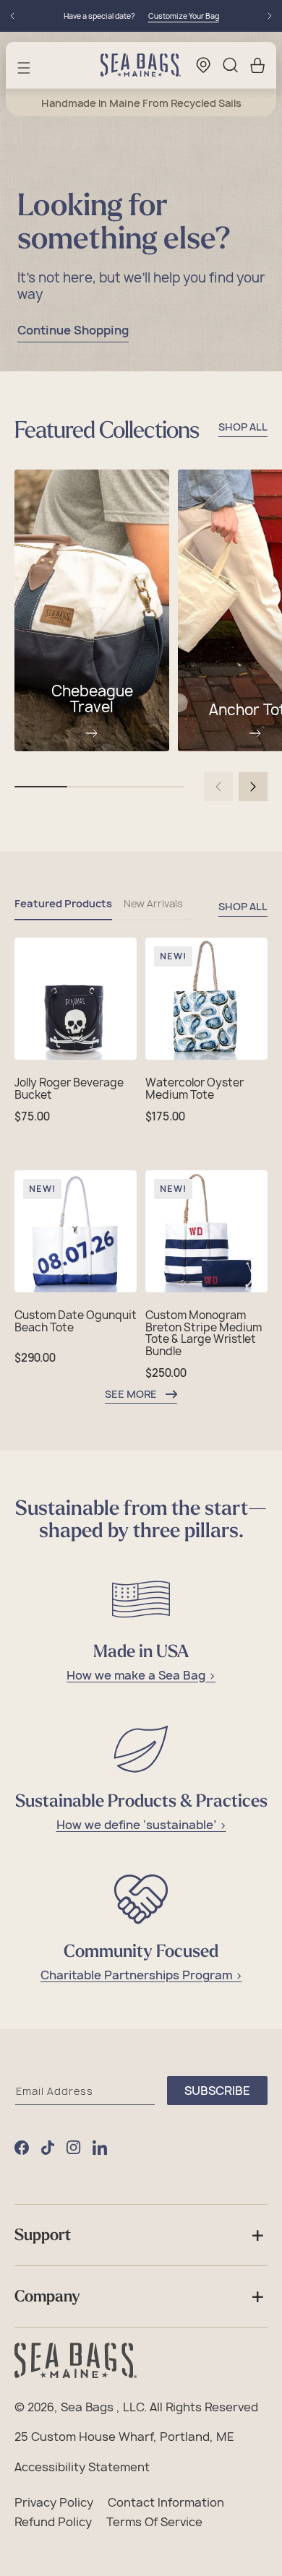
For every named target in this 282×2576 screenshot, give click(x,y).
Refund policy (53, 2523)
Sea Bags (87, 2408)
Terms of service (154, 2523)
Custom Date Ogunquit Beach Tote (76, 1322)
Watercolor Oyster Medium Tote (195, 1089)
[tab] (63, 909)
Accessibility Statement (82, 2468)
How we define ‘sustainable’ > (141, 1825)
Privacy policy (54, 2503)
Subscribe (217, 2091)
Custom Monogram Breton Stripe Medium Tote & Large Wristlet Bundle (204, 1334)
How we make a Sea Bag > (141, 1676)
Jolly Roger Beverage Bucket (69, 1089)
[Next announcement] (270, 16)
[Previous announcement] (12, 16)
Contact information (166, 2503)
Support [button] (43, 2235)
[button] (24, 68)
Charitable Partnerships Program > (141, 1975)
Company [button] (47, 2296)
